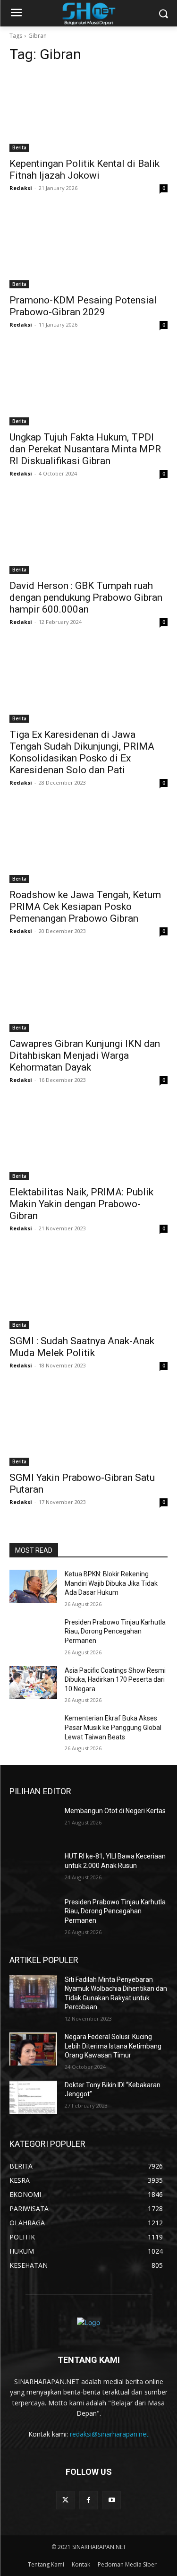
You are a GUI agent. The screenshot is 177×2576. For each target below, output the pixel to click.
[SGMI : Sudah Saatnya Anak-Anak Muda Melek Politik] (88, 1289)
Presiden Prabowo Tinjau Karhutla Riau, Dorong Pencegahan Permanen (115, 1631)
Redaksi (21, 188)
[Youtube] (112, 2500)
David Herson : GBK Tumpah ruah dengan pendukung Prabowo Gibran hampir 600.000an (86, 597)
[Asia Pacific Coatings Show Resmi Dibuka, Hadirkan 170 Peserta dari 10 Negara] (33, 1683)
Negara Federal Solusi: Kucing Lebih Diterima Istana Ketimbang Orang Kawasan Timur (113, 2046)
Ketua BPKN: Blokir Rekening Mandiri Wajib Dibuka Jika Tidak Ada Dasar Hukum (111, 1583)
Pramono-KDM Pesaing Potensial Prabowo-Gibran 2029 (83, 306)
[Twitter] (65, 2500)
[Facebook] (88, 2500)
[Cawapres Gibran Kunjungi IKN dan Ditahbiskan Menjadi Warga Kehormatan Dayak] (88, 992)
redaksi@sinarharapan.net (109, 2434)
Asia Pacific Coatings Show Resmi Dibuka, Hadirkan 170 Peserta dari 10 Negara (115, 1680)
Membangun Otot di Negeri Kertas (115, 1811)
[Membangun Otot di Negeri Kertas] (33, 1823)
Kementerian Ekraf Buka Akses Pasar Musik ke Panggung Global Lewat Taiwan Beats (113, 1727)
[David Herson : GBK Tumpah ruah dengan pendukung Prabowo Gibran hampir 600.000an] (88, 535)
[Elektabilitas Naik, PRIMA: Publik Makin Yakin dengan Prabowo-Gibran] (88, 1141)
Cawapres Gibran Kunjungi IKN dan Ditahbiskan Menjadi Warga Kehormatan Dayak (85, 1055)
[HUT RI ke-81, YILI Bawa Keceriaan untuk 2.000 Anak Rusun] (33, 1868)
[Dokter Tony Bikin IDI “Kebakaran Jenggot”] (33, 2097)
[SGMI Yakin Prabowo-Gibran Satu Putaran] (88, 1426)
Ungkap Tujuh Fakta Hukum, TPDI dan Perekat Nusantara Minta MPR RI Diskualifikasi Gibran (85, 449)
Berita (19, 147)
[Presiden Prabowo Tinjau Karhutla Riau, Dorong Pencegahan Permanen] (33, 1634)
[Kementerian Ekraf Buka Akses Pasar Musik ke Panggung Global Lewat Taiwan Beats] (33, 1730)
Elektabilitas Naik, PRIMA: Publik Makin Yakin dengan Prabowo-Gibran (81, 1204)
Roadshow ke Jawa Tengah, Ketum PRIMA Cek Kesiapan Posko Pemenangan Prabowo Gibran (85, 907)
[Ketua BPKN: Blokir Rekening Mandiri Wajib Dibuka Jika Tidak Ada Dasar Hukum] (33, 1586)
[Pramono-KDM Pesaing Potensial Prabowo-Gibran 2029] (88, 249)
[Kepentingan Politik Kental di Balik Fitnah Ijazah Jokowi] (88, 112)
